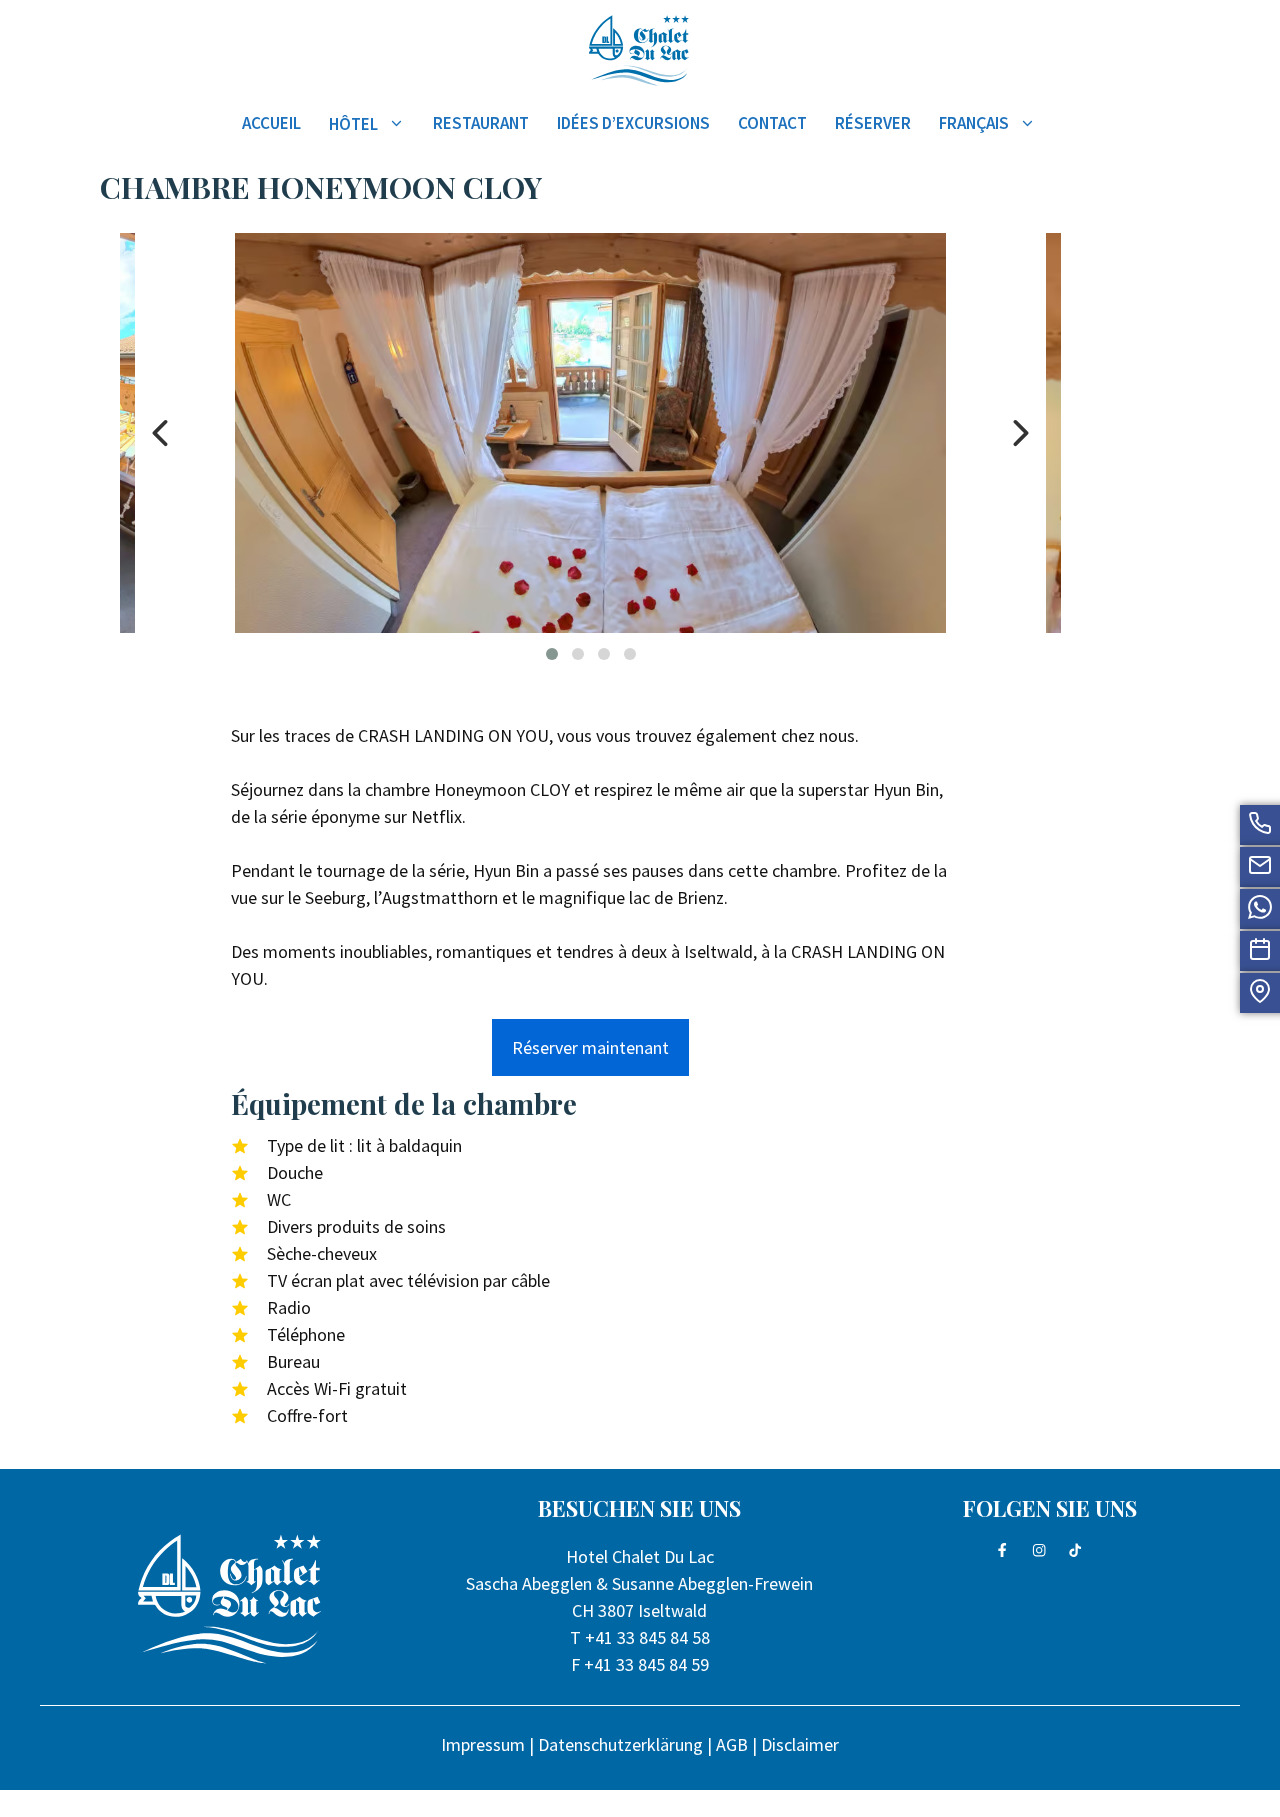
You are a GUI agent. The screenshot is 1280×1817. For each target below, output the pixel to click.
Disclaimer (800, 1744)
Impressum (483, 1744)
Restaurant (481, 123)
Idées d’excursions (633, 123)
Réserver (873, 123)
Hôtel (353, 123)
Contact (772, 123)
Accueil (271, 123)
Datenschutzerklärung (620, 1744)
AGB (732, 1744)
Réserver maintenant (590, 1047)
